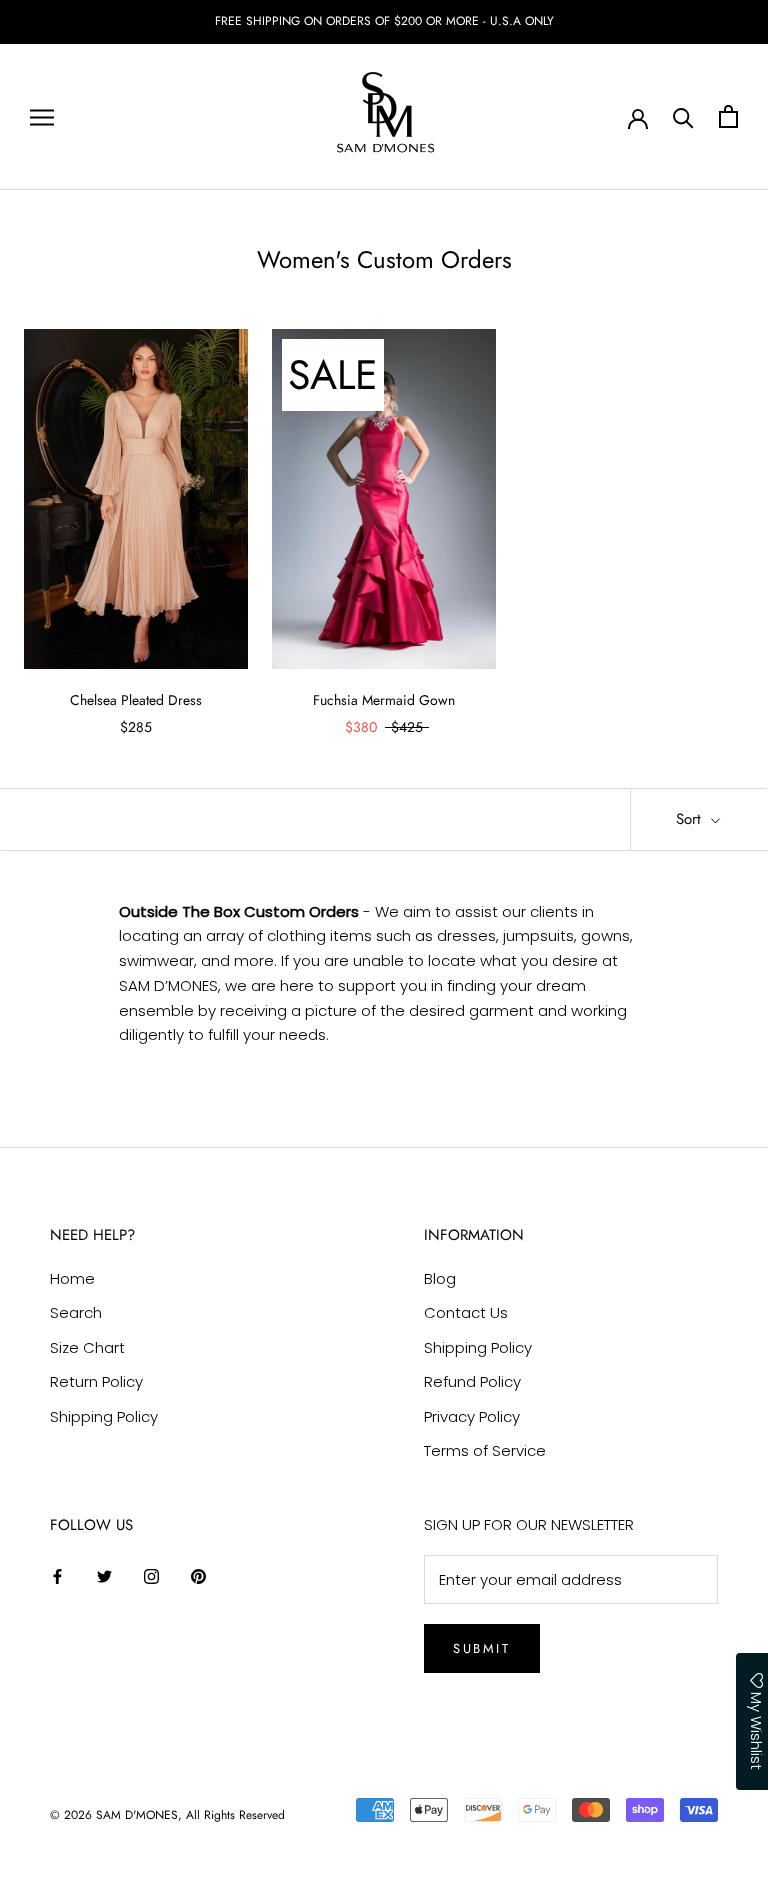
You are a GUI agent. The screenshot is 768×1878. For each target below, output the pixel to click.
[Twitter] (104, 1575)
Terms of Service (485, 1450)
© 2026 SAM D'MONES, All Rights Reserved (167, 1815)
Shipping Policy (104, 1416)
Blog (440, 1278)
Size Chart (87, 1347)
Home (72, 1278)
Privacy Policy (472, 1416)
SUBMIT (482, 1648)
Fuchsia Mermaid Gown (384, 700)
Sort (691, 819)
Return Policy (96, 1381)
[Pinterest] (198, 1575)
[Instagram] (151, 1575)
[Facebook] (57, 1575)
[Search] (683, 116)
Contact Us (466, 1312)
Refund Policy (472, 1381)
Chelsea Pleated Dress (136, 700)
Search (76, 1312)
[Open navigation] (42, 116)
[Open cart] (728, 116)
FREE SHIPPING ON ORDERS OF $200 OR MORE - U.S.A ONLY (384, 21)
